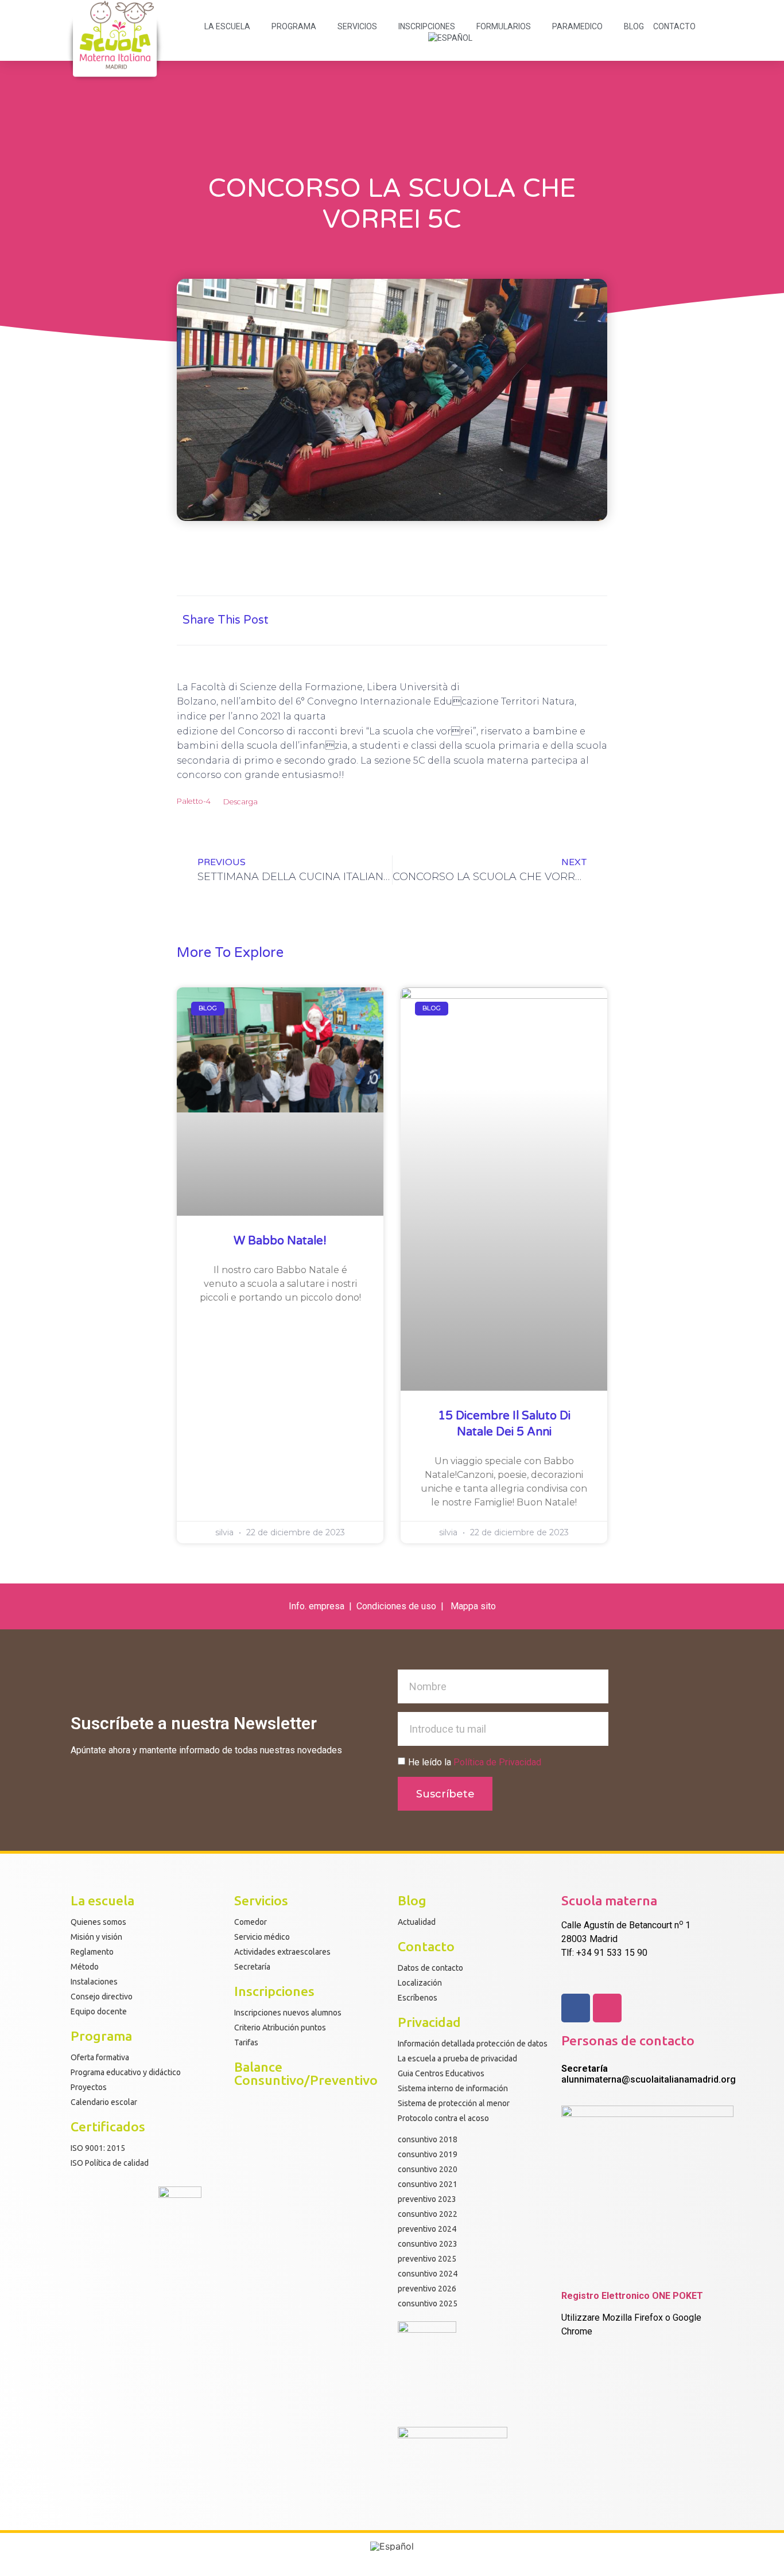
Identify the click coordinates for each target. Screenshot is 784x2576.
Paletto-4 (194, 802)
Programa (294, 26)
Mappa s (468, 1606)
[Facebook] (576, 2008)
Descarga (240, 802)
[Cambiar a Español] (392, 2546)
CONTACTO (674, 26)
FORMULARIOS (504, 26)
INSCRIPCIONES (427, 26)
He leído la (475, 1762)
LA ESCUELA (227, 26)
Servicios (357, 26)
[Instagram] (607, 2008)
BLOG (634, 26)
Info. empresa (317, 1606)
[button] (482, 620)
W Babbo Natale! (280, 1241)
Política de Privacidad (497, 1762)
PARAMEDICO (577, 26)
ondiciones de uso (400, 1606)
